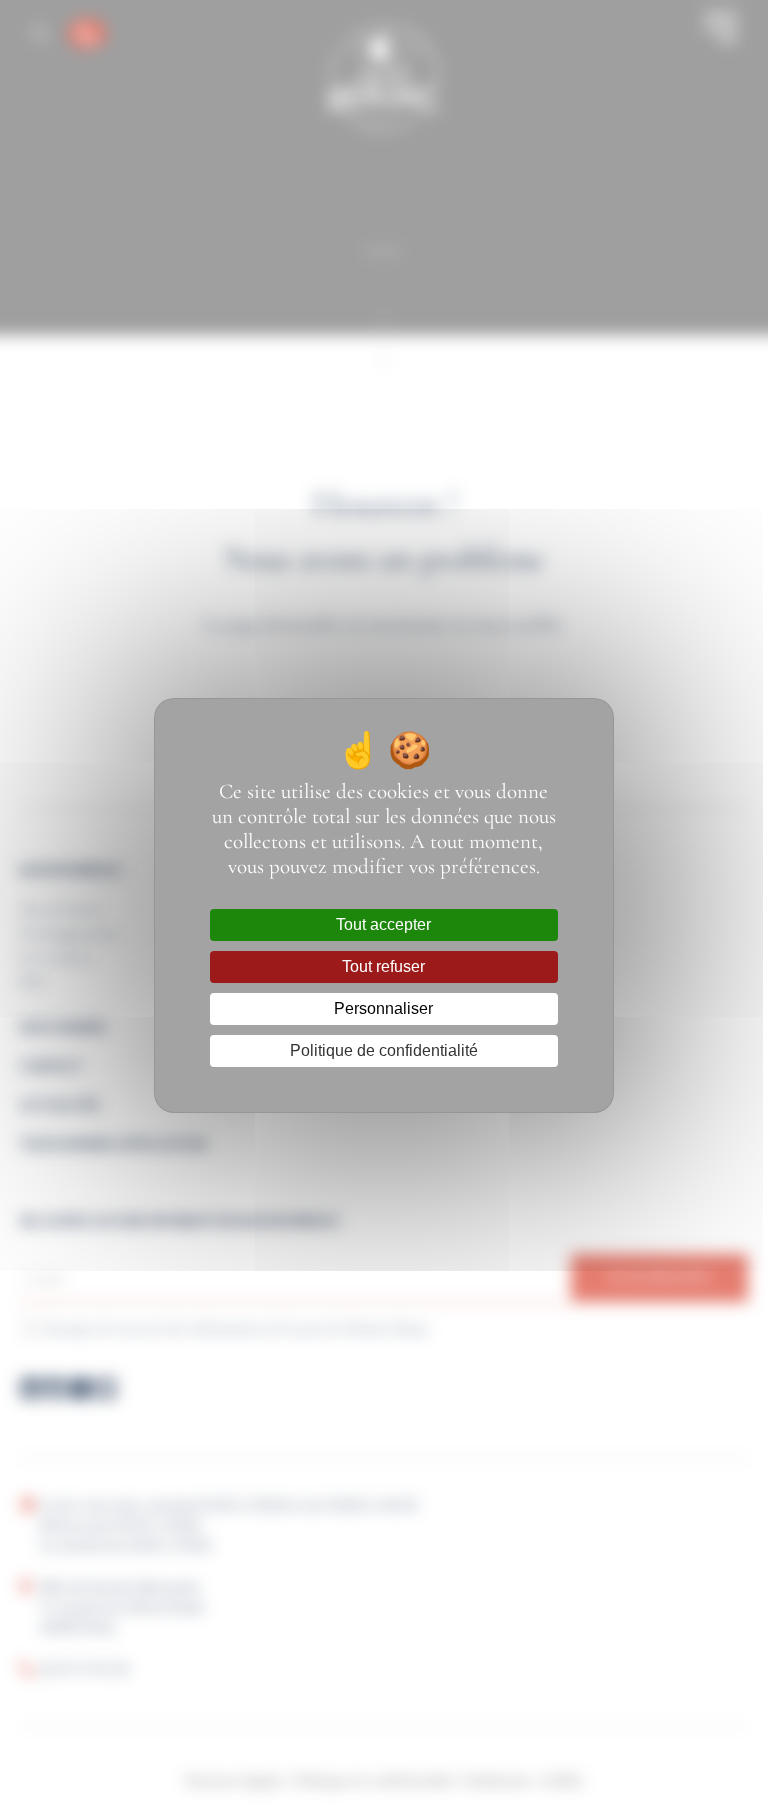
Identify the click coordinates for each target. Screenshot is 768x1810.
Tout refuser (383, 966)
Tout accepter (383, 924)
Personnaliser (383, 1008)
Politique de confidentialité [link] (384, 1050)
